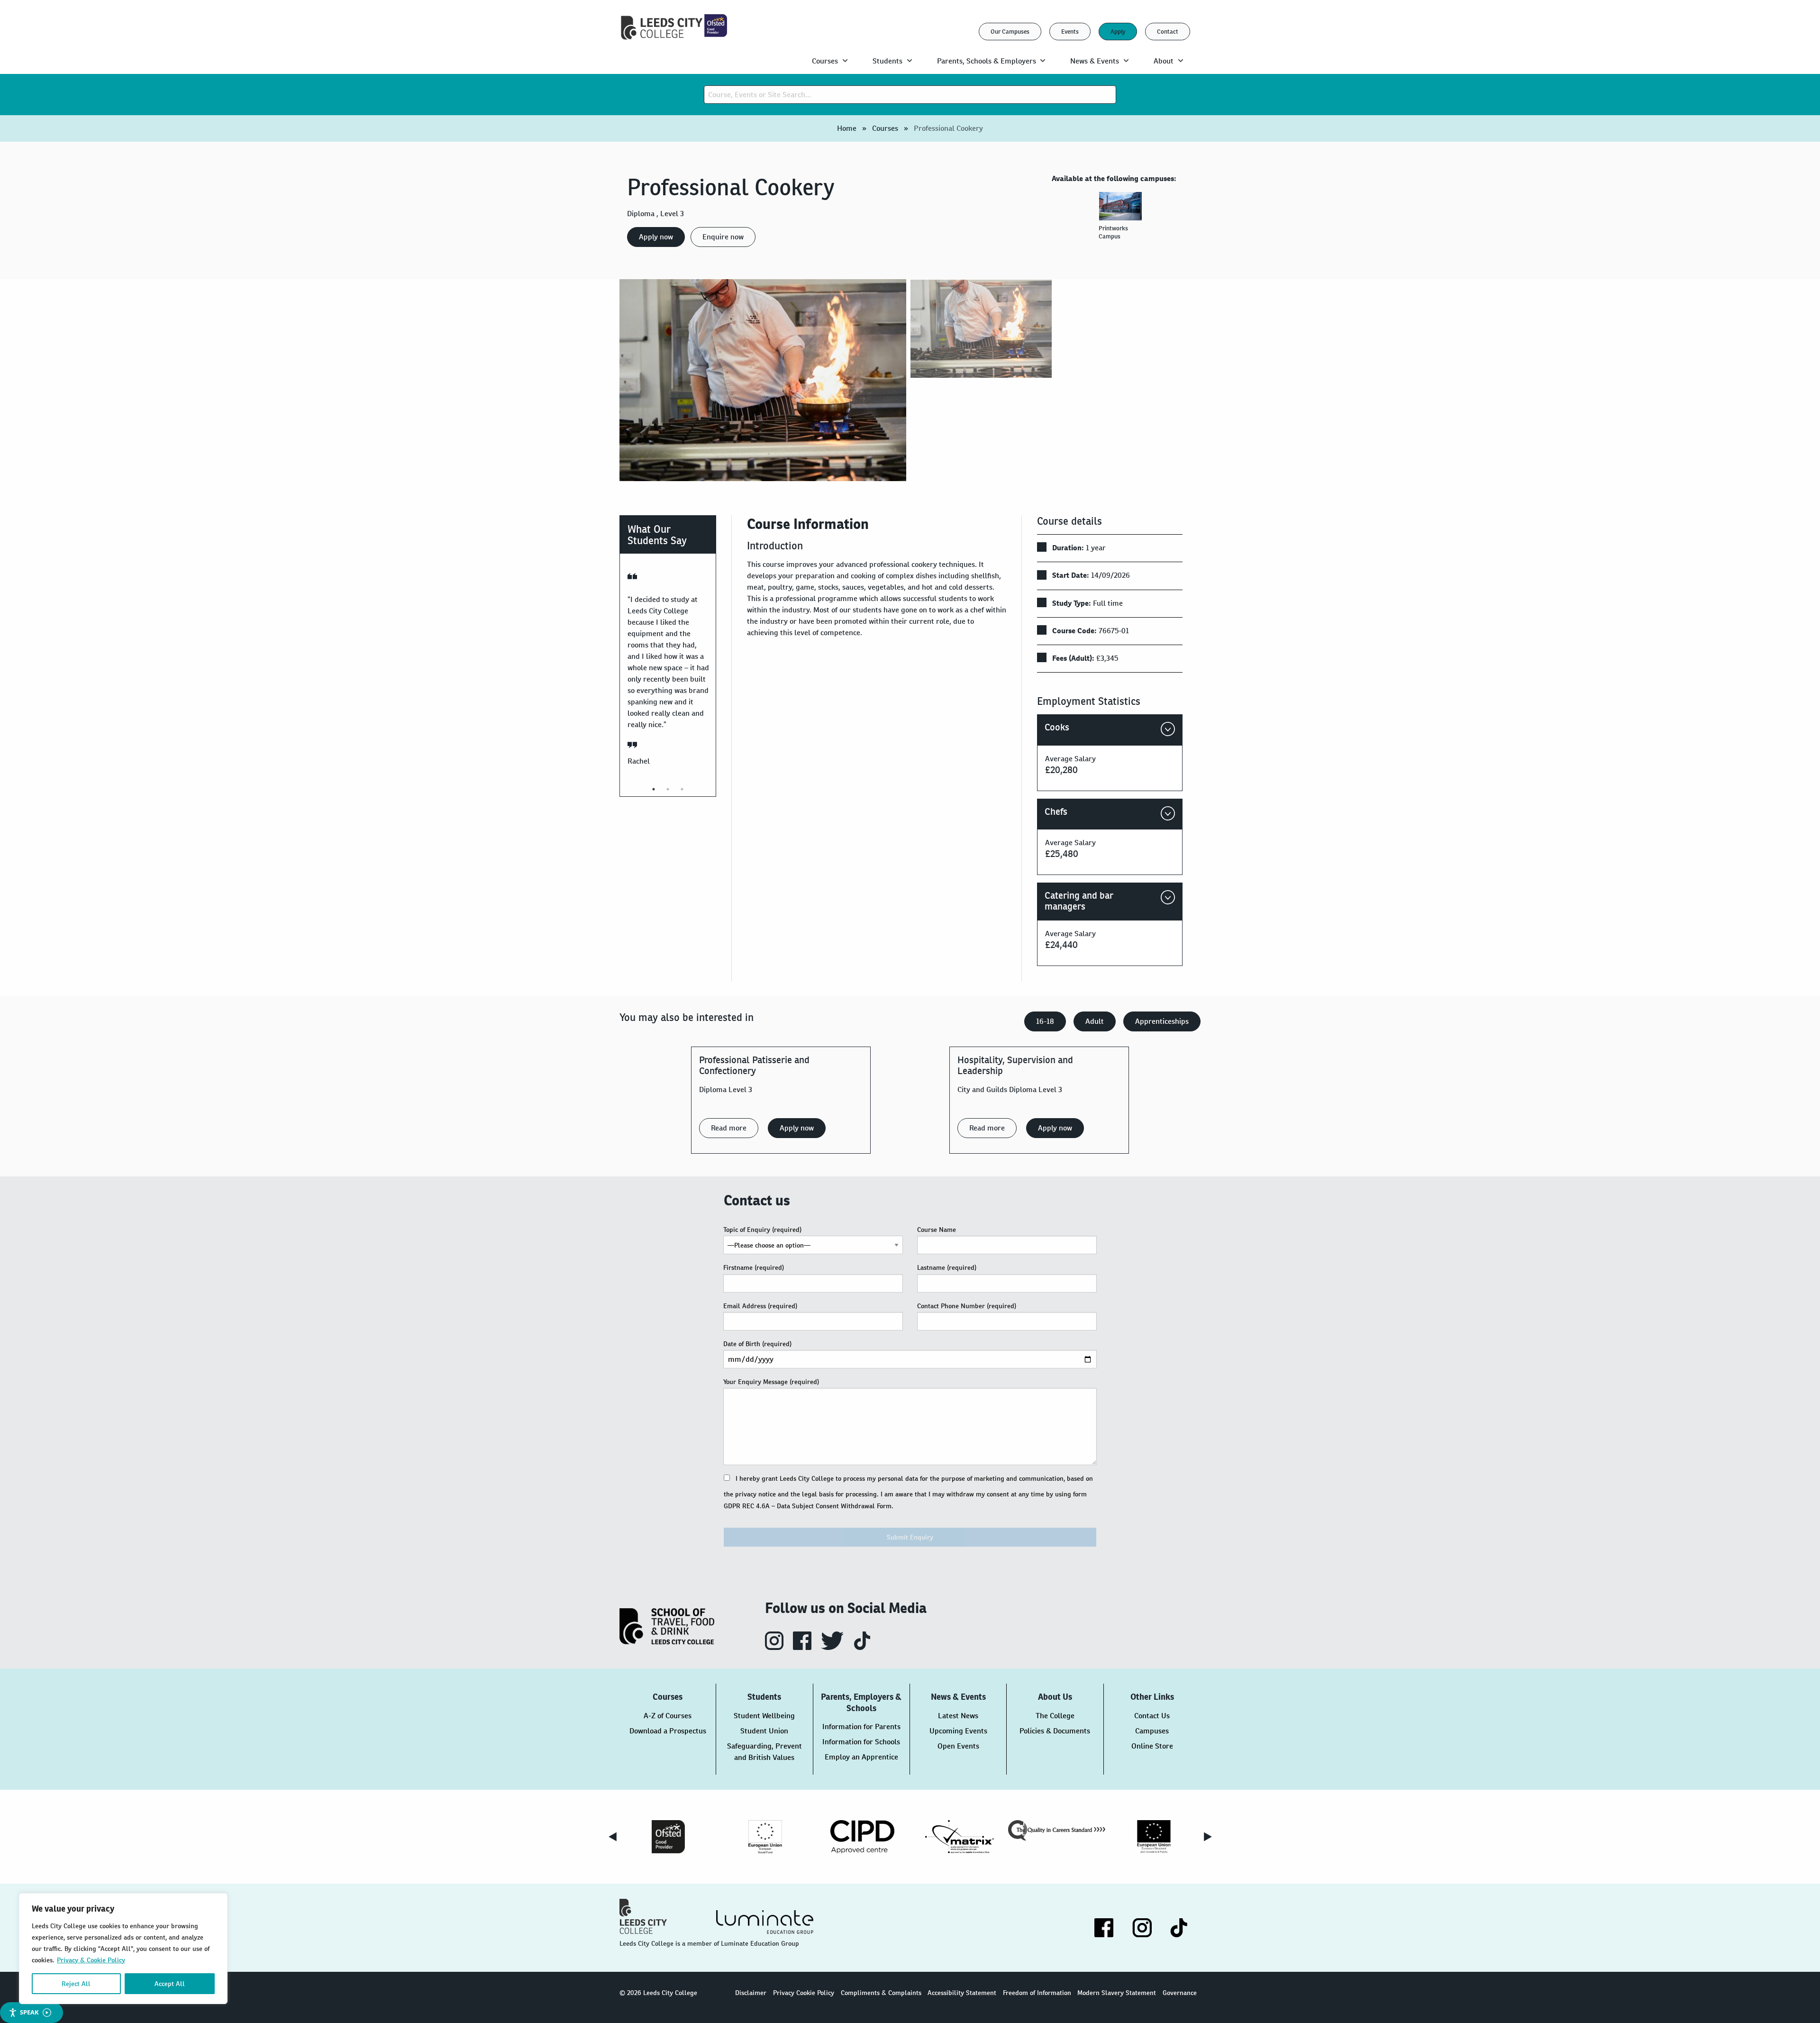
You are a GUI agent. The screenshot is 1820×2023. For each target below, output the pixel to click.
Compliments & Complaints (881, 1993)
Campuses (1152, 1731)
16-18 (1045, 1021)
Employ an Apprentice (861, 1757)
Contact (1168, 32)
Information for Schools (861, 1742)
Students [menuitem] (887, 61)
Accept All (170, 1984)
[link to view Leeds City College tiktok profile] (862, 1647)
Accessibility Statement (962, 1993)
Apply (1118, 32)
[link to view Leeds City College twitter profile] (833, 1647)
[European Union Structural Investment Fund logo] (1154, 1837)
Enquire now (723, 237)
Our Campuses (1010, 32)
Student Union (764, 1731)
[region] (123, 1949)
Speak (29, 2012)
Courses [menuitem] (825, 61)
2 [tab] (668, 789)
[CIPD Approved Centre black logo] (862, 1837)
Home (847, 128)
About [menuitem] (1164, 61)
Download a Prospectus (668, 1731)
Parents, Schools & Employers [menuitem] (987, 61)
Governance (1180, 1993)
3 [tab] (682, 789)
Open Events (958, 1746)
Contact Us (1152, 1716)
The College (1055, 1716)
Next (1208, 1837)
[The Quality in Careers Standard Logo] (1057, 1831)
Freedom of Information (1037, 1993)
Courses (885, 128)
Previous (612, 1837)
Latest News (958, 1716)
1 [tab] (654, 789)
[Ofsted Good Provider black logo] (668, 1837)
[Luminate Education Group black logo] (764, 1922)
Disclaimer (751, 1993)
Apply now (656, 237)
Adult (1095, 1021)
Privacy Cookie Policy (804, 1993)
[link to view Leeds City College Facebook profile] (803, 1647)
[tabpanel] (1122, 220)
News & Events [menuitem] (1095, 61)
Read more (729, 1128)
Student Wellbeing (764, 1716)
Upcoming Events (958, 1731)
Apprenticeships (1162, 1021)
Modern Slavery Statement (1117, 1993)
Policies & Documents (1055, 1731)
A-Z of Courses (668, 1716)
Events (1070, 32)
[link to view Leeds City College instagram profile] (775, 1647)
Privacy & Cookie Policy (91, 1960)
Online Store (1152, 1746)
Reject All (76, 1984)
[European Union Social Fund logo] (765, 1837)
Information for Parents (861, 1727)
